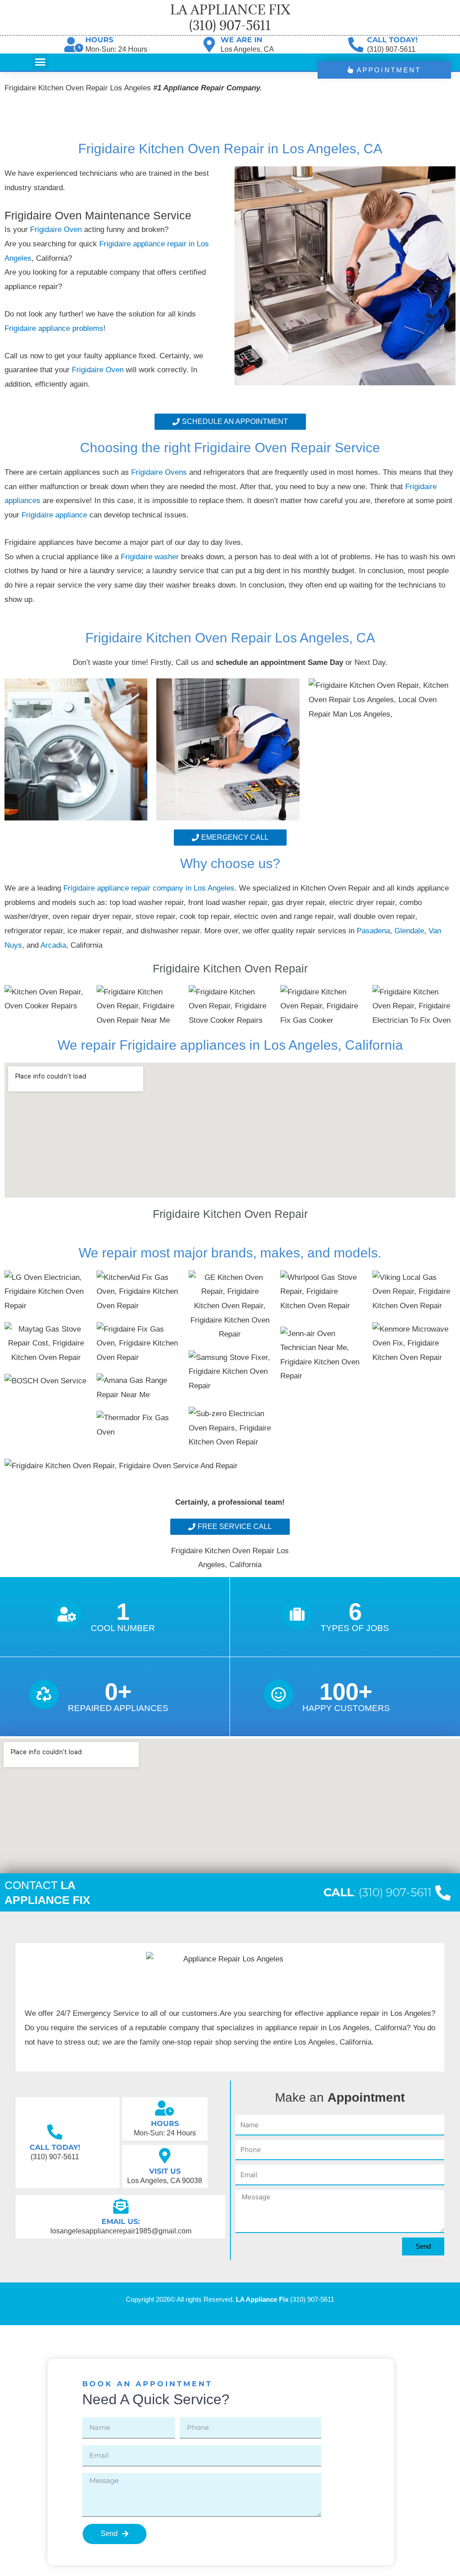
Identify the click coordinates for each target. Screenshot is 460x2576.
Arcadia (53, 945)
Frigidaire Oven (56, 230)
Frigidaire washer (151, 557)
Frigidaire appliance (55, 515)
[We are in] (209, 45)
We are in (241, 40)
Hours (99, 40)
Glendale (409, 931)
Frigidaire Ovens (160, 472)
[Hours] (74, 45)
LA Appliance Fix (262, 2299)
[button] (40, 62)
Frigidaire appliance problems (54, 328)
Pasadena (373, 931)
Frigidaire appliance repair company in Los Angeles (149, 888)
